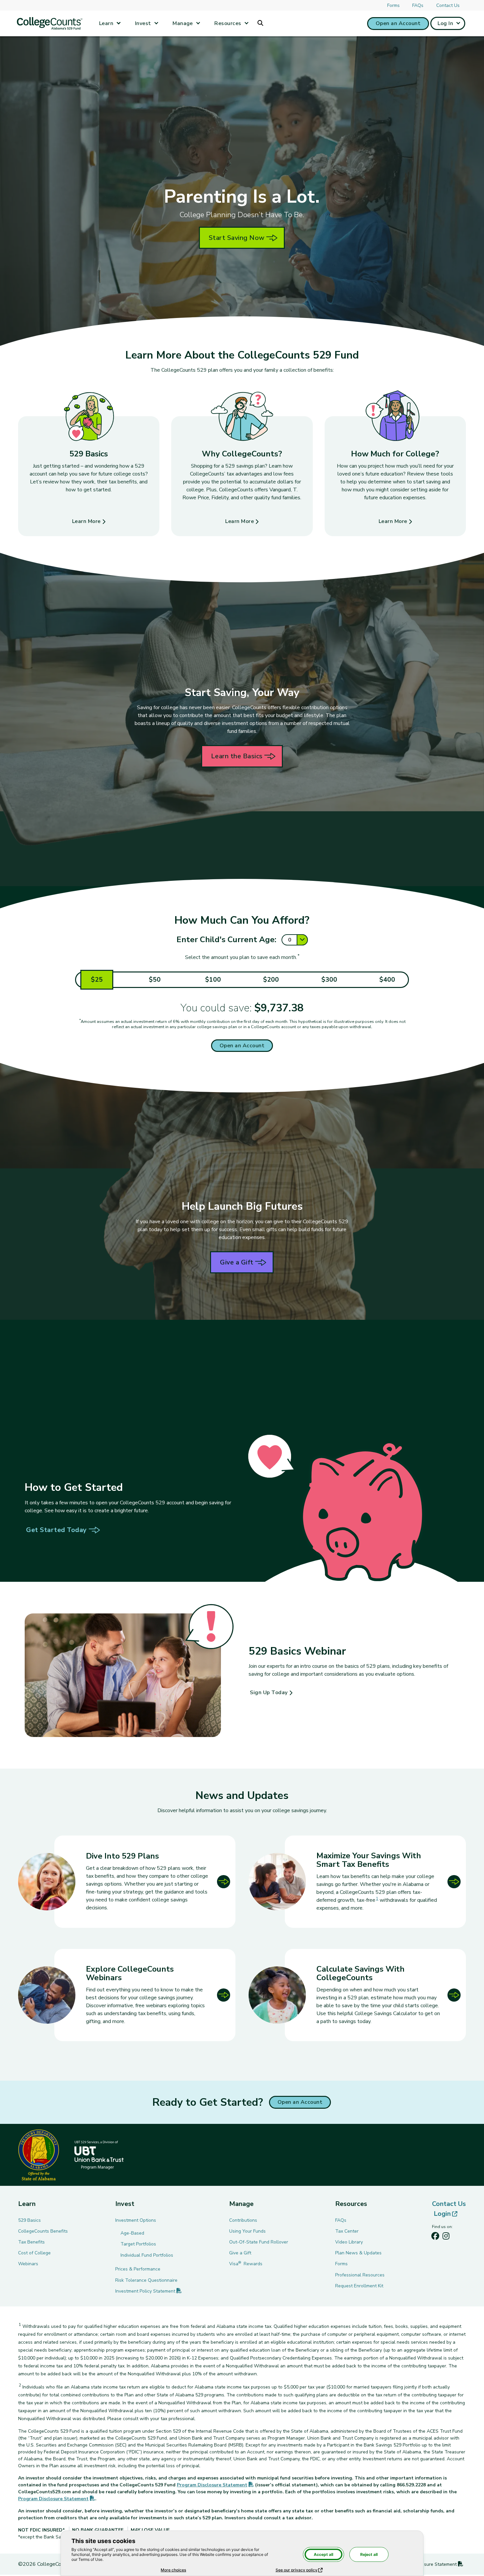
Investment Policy (148, 2291)
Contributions (243, 2220)
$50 (155, 980)
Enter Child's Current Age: (226, 940)
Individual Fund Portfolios (147, 2255)
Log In (445, 23)
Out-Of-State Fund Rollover (259, 2242)
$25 (97, 980)
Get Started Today (56, 1530)
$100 (213, 980)
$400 (387, 980)
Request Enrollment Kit (359, 2286)
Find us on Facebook (435, 2238)
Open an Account (398, 23)
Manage (183, 23)
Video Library (349, 2242)
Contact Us (448, 5)
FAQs (418, 5)
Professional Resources (360, 2275)
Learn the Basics (237, 756)
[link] (357, 1882)
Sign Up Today (269, 1693)
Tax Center (347, 2231)
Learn (106, 23)
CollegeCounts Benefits (43, 2231)
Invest (143, 23)
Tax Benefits (31, 2242)
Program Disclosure (215, 2485)
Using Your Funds (247, 2231)
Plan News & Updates (358, 2253)
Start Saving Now (237, 238)
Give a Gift (237, 1262)
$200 (271, 980)
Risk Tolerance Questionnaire (146, 2280)
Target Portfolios (138, 2244)
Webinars (28, 2264)
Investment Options (136, 2220)
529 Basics (29, 2220)
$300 (329, 980)
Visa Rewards (246, 2264)
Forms (393, 5)
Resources (228, 23)
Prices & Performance (138, 2269)
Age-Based (132, 2233)
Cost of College (34, 2253)
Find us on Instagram (446, 2238)
